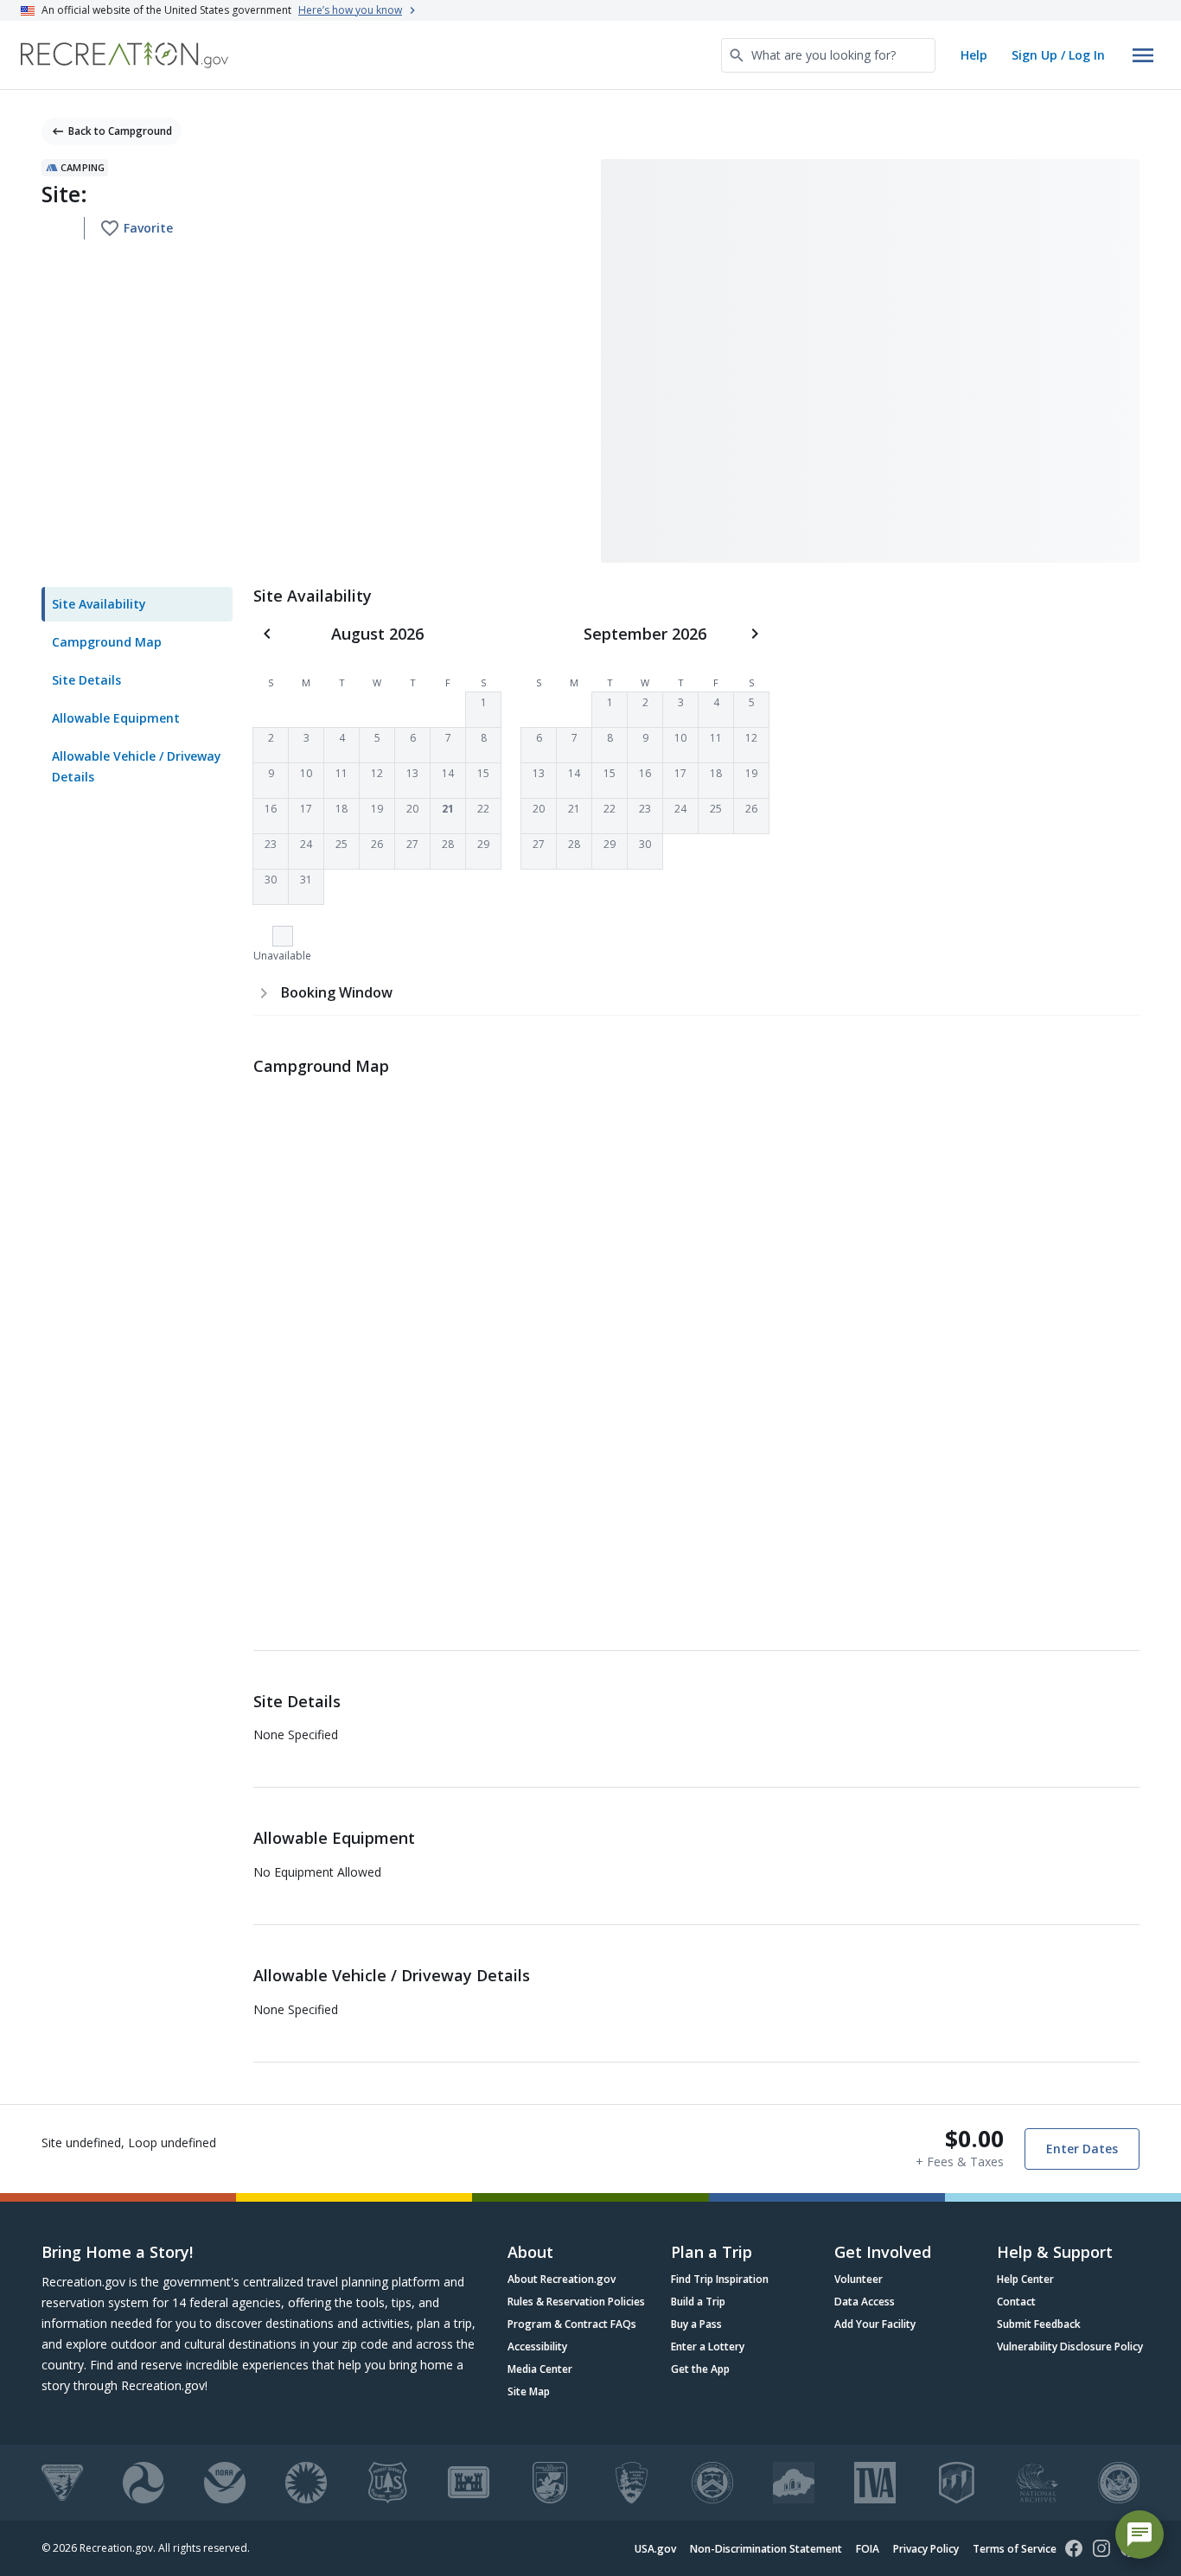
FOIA (868, 2549)
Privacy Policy (926, 2549)
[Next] (755, 634)
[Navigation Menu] (1143, 55)
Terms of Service (1015, 2549)
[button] (483, 710)
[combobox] (828, 55)
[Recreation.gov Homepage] (124, 55)
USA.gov (655, 2549)
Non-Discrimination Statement (766, 2549)
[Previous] (267, 634)
